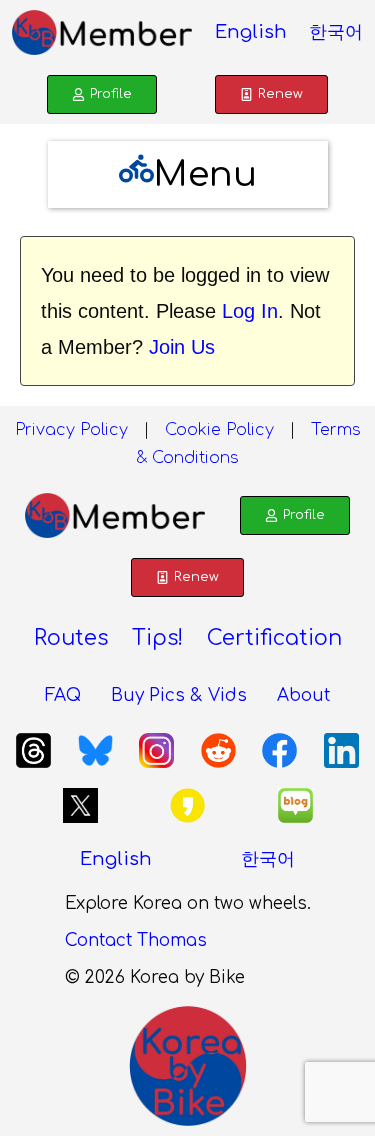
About (303, 695)
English (251, 32)
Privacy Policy (71, 430)
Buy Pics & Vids (179, 695)
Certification (274, 638)
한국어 (336, 32)
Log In (250, 311)
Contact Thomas (136, 940)
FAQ (63, 695)
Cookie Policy (219, 430)
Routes (71, 638)
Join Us (182, 347)
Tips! (157, 638)
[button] (188, 174)
